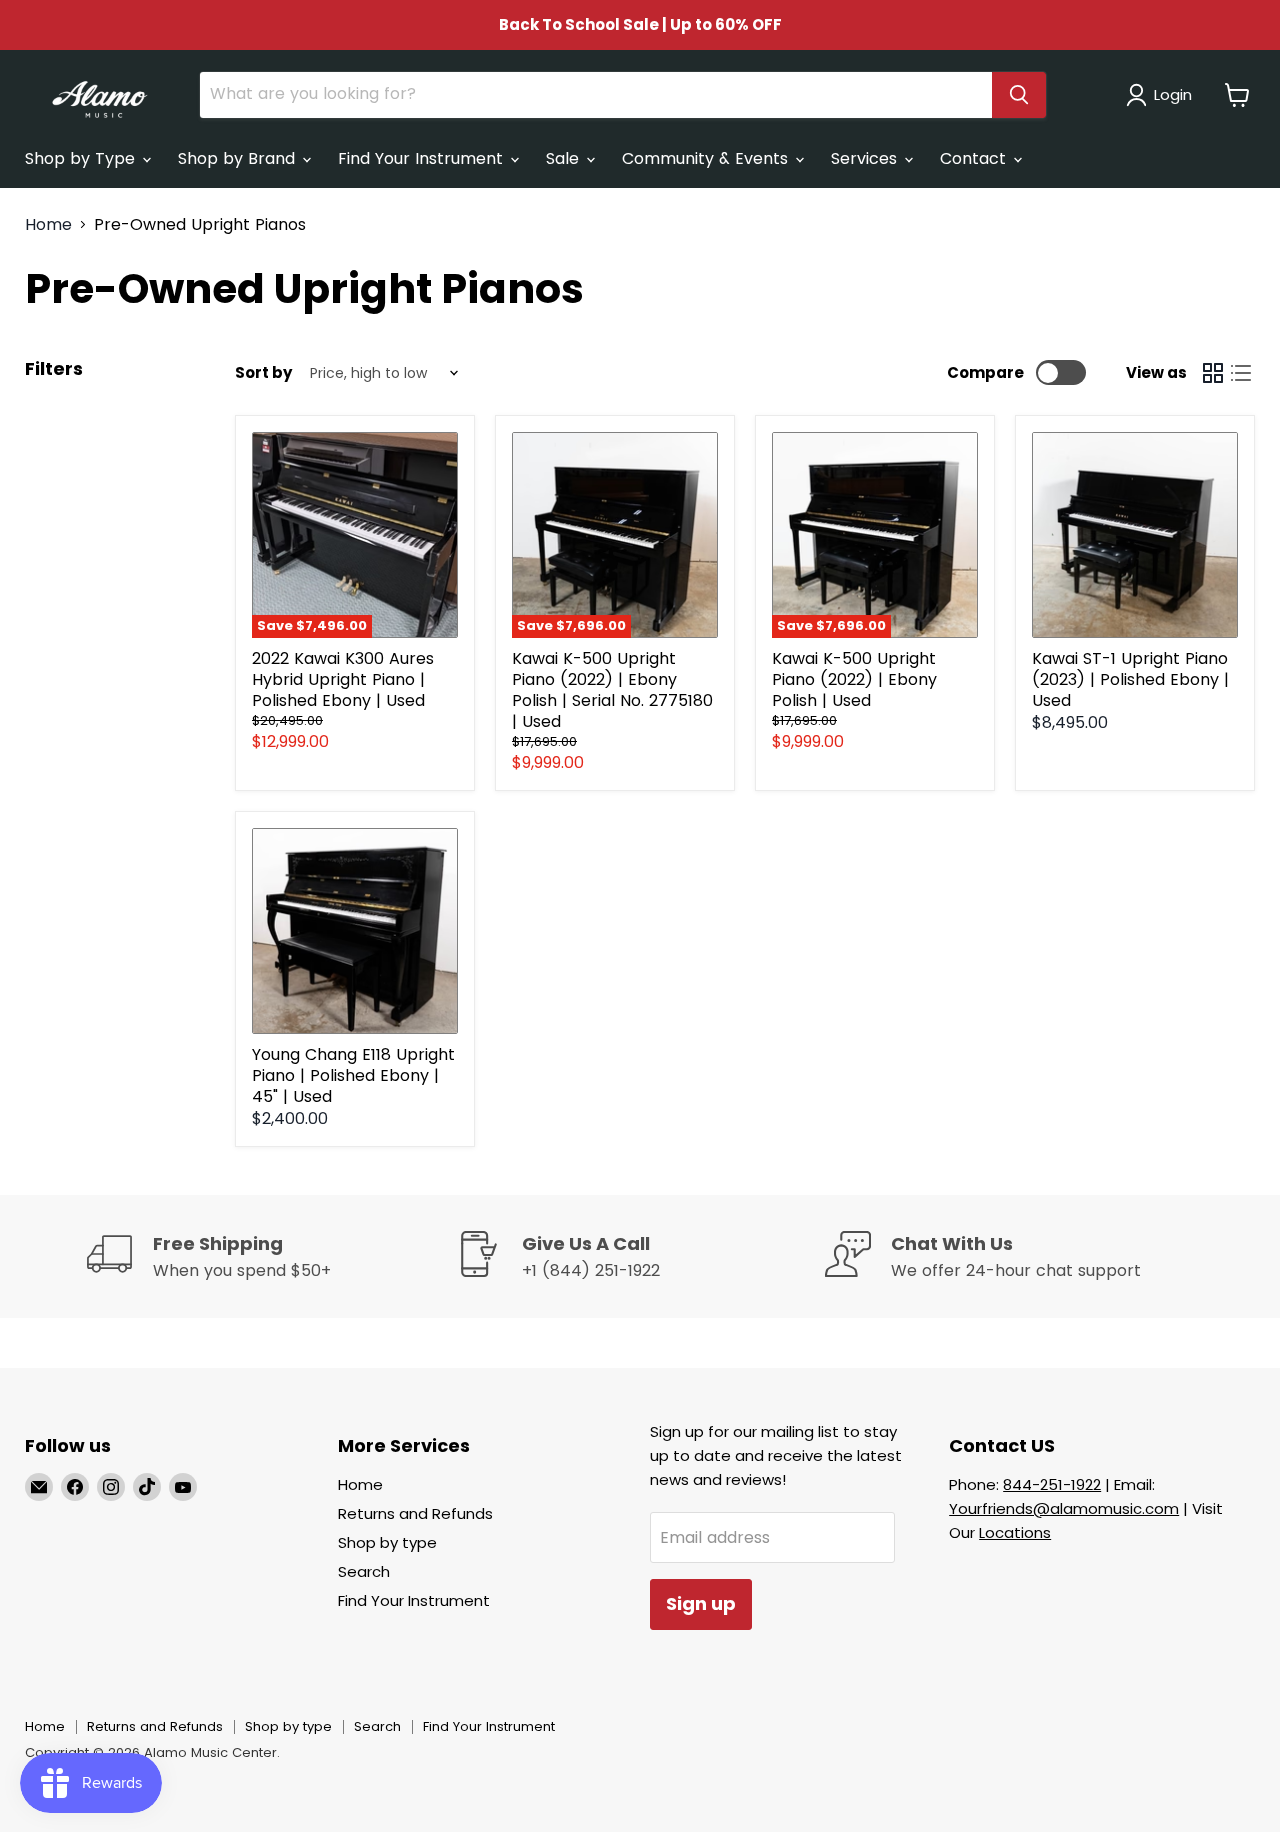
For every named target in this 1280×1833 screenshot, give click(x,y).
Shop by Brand (239, 158)
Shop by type (387, 1542)
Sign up (701, 1603)
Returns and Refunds (415, 1513)
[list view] (1241, 373)
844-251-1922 (1052, 1484)
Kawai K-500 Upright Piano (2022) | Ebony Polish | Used (854, 679)
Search (364, 1571)
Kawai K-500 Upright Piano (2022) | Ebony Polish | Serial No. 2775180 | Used (612, 690)
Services (866, 158)
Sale (565, 158)
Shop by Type (82, 158)
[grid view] (1213, 373)
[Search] (1019, 95)
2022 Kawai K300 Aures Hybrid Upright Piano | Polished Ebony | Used (343, 679)
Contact (975, 158)
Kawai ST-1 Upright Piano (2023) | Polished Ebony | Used (1130, 679)
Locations (1015, 1532)
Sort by (263, 372)
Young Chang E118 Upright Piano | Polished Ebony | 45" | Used (353, 1075)
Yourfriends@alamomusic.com (1064, 1508)
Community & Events (707, 158)
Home (48, 225)
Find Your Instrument (423, 158)
